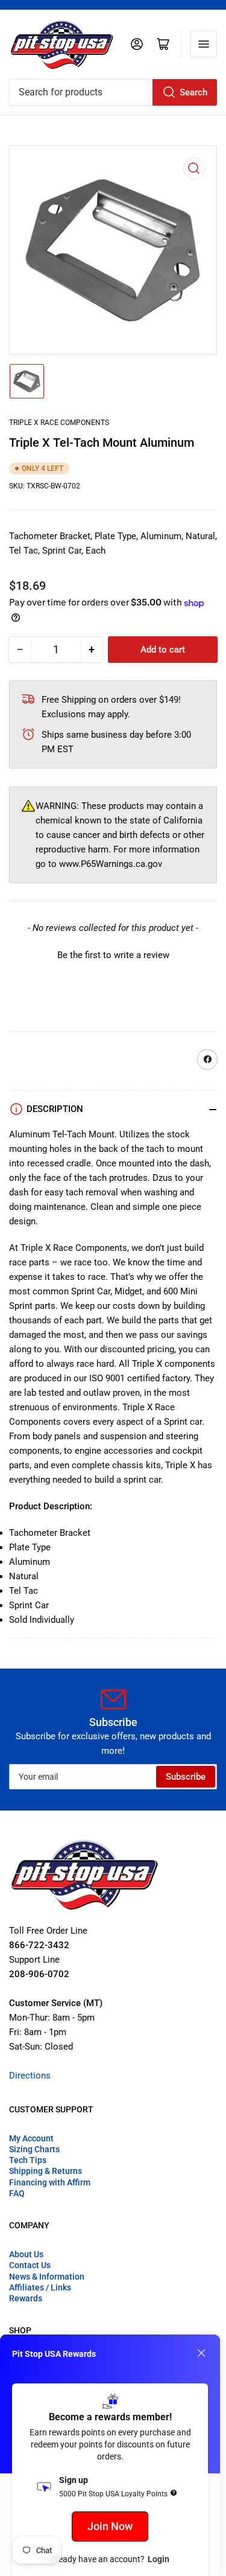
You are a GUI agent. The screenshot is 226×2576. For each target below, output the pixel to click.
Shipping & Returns (46, 2171)
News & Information (47, 2277)
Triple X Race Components (59, 423)
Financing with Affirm (50, 2182)
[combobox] (113, 92)
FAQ (17, 2193)
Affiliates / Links (40, 2287)
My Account (31, 2138)
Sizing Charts (34, 2149)
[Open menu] (204, 44)
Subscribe (186, 1777)
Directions (30, 2076)
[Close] (201, 2353)
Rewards (26, 2298)
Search (193, 92)
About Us (26, 2254)
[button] (113, 954)
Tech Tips (28, 2160)
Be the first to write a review (113, 955)
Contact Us (30, 2265)
